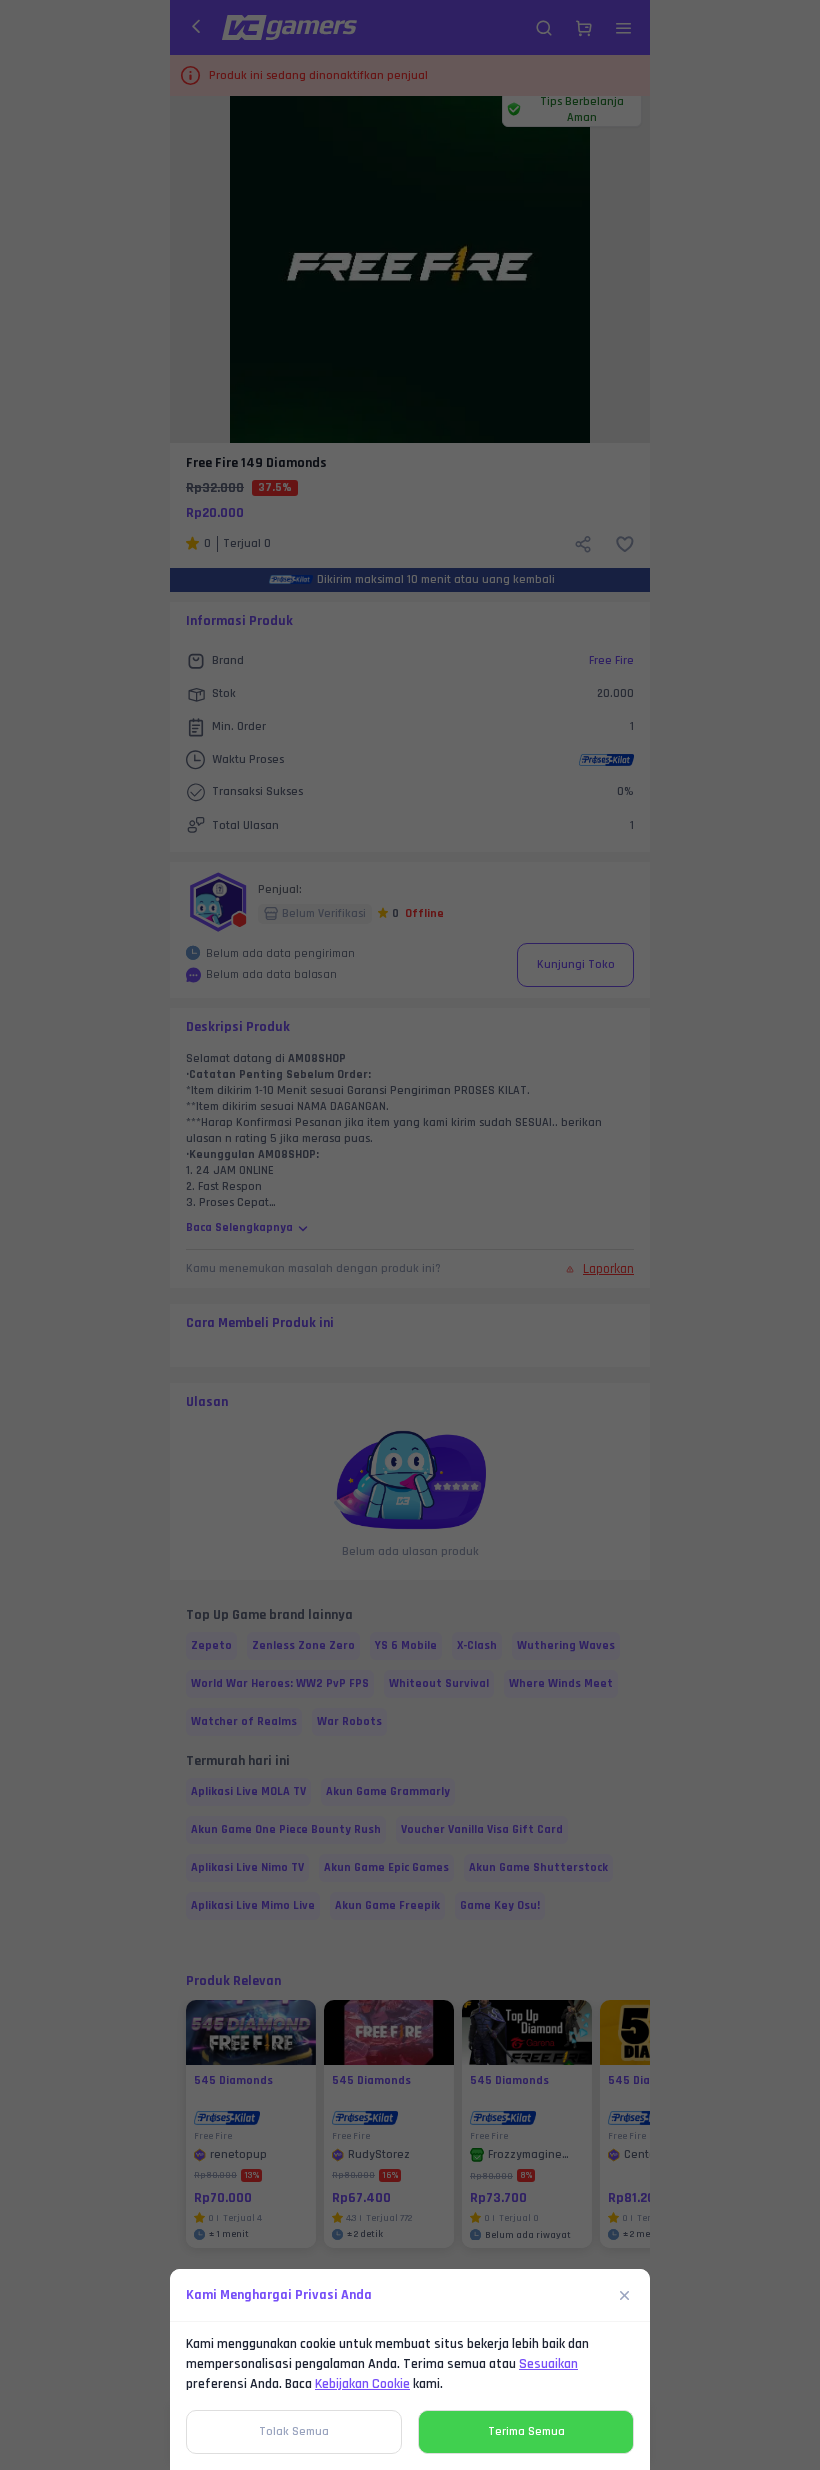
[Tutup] (625, 2295)
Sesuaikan (548, 2364)
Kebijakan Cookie (362, 2384)
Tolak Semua (294, 2431)
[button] (410, 1235)
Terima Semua (526, 2431)
